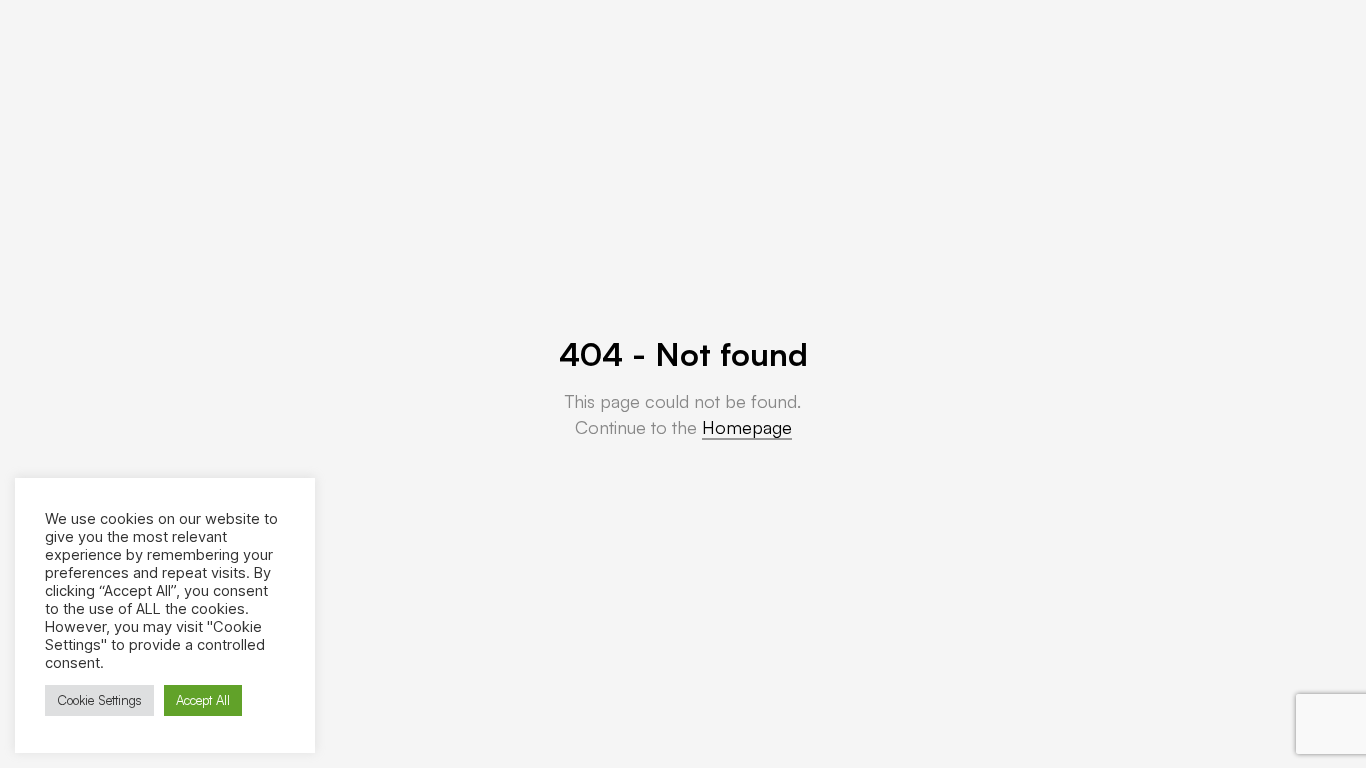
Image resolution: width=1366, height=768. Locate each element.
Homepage (747, 427)
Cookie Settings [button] (99, 700)
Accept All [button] (203, 700)
